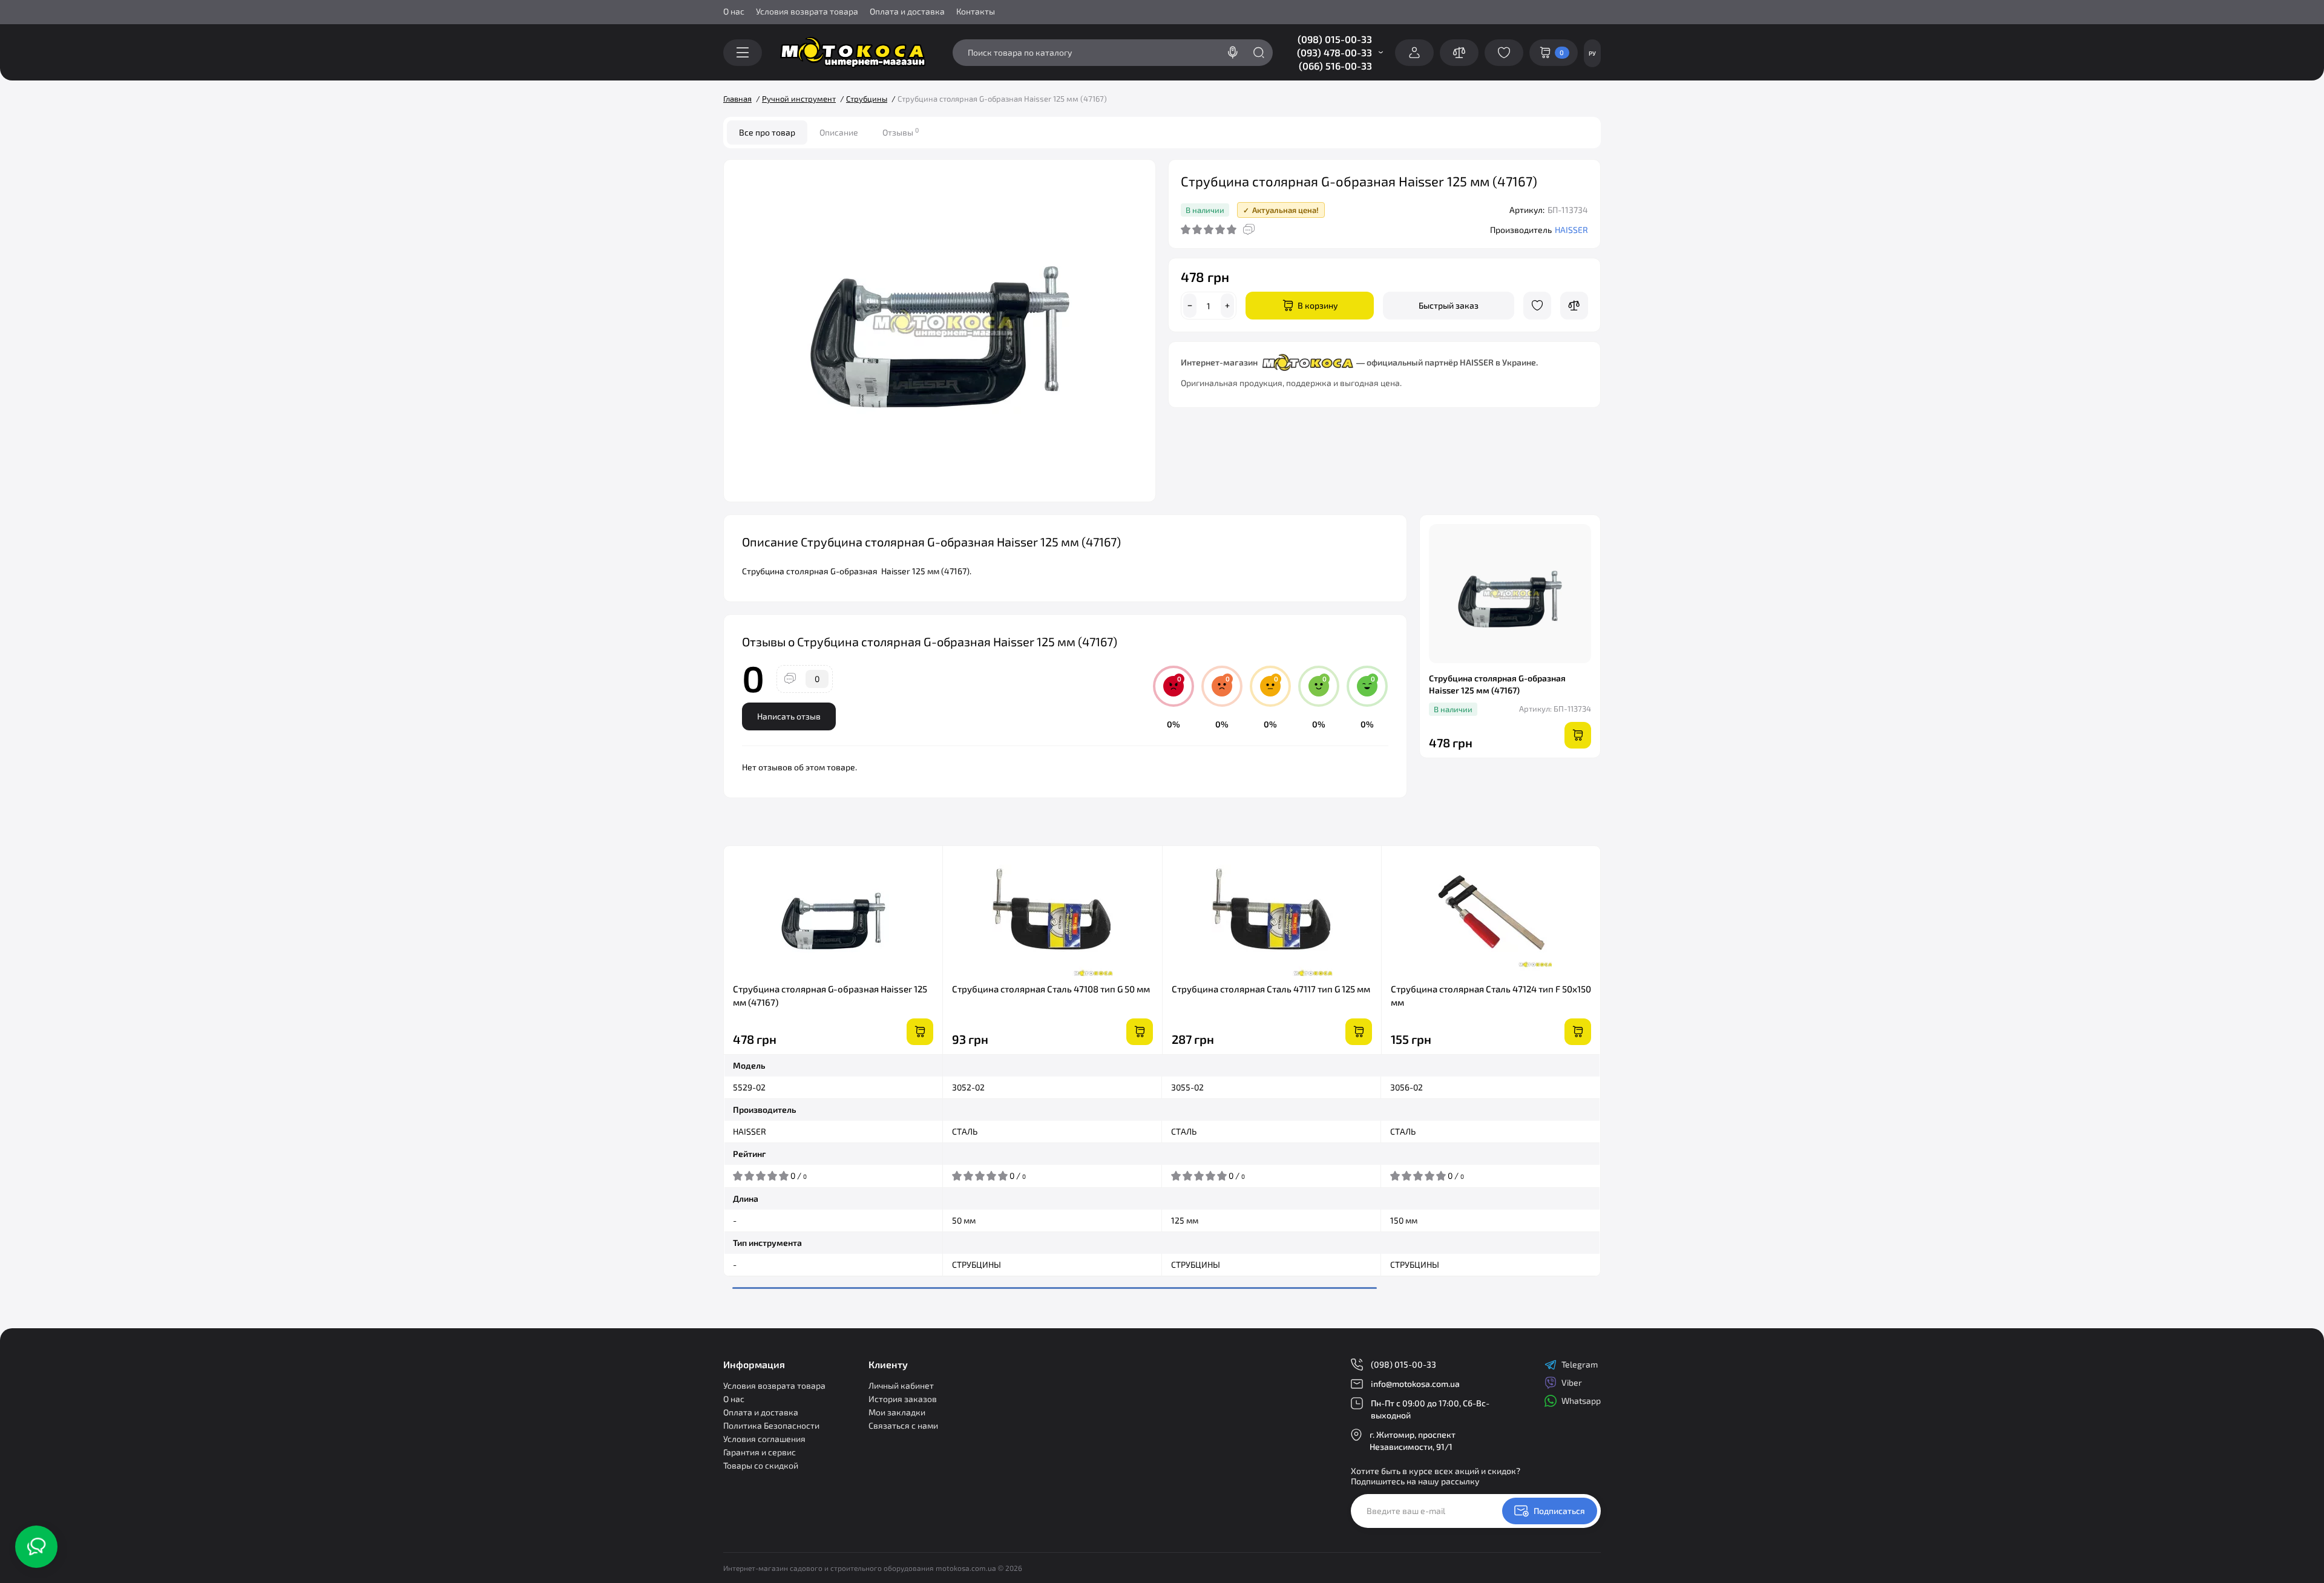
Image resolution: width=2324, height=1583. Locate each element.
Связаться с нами (903, 1425)
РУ (1592, 53)
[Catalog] (743, 53)
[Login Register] (1414, 53)
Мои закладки (897, 1412)
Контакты (976, 11)
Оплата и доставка (907, 11)
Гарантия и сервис (760, 1452)
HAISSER (1571, 230)
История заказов (903, 1399)
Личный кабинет (901, 1385)
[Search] (1233, 53)
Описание (839, 132)
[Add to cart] (920, 1032)
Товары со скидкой (761, 1465)
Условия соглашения (764, 1439)
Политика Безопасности (771, 1425)
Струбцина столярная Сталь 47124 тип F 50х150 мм (1491, 995)
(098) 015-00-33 (1335, 39)
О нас (734, 11)
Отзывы (901, 132)
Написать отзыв (789, 716)
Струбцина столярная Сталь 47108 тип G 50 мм (1051, 989)
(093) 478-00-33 (1334, 52)
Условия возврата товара (807, 11)
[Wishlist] (1537, 306)
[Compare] (1574, 306)
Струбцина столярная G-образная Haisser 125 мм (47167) (830, 995)
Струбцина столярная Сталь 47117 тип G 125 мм (1271, 989)
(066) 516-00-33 (1335, 66)
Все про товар (767, 132)
